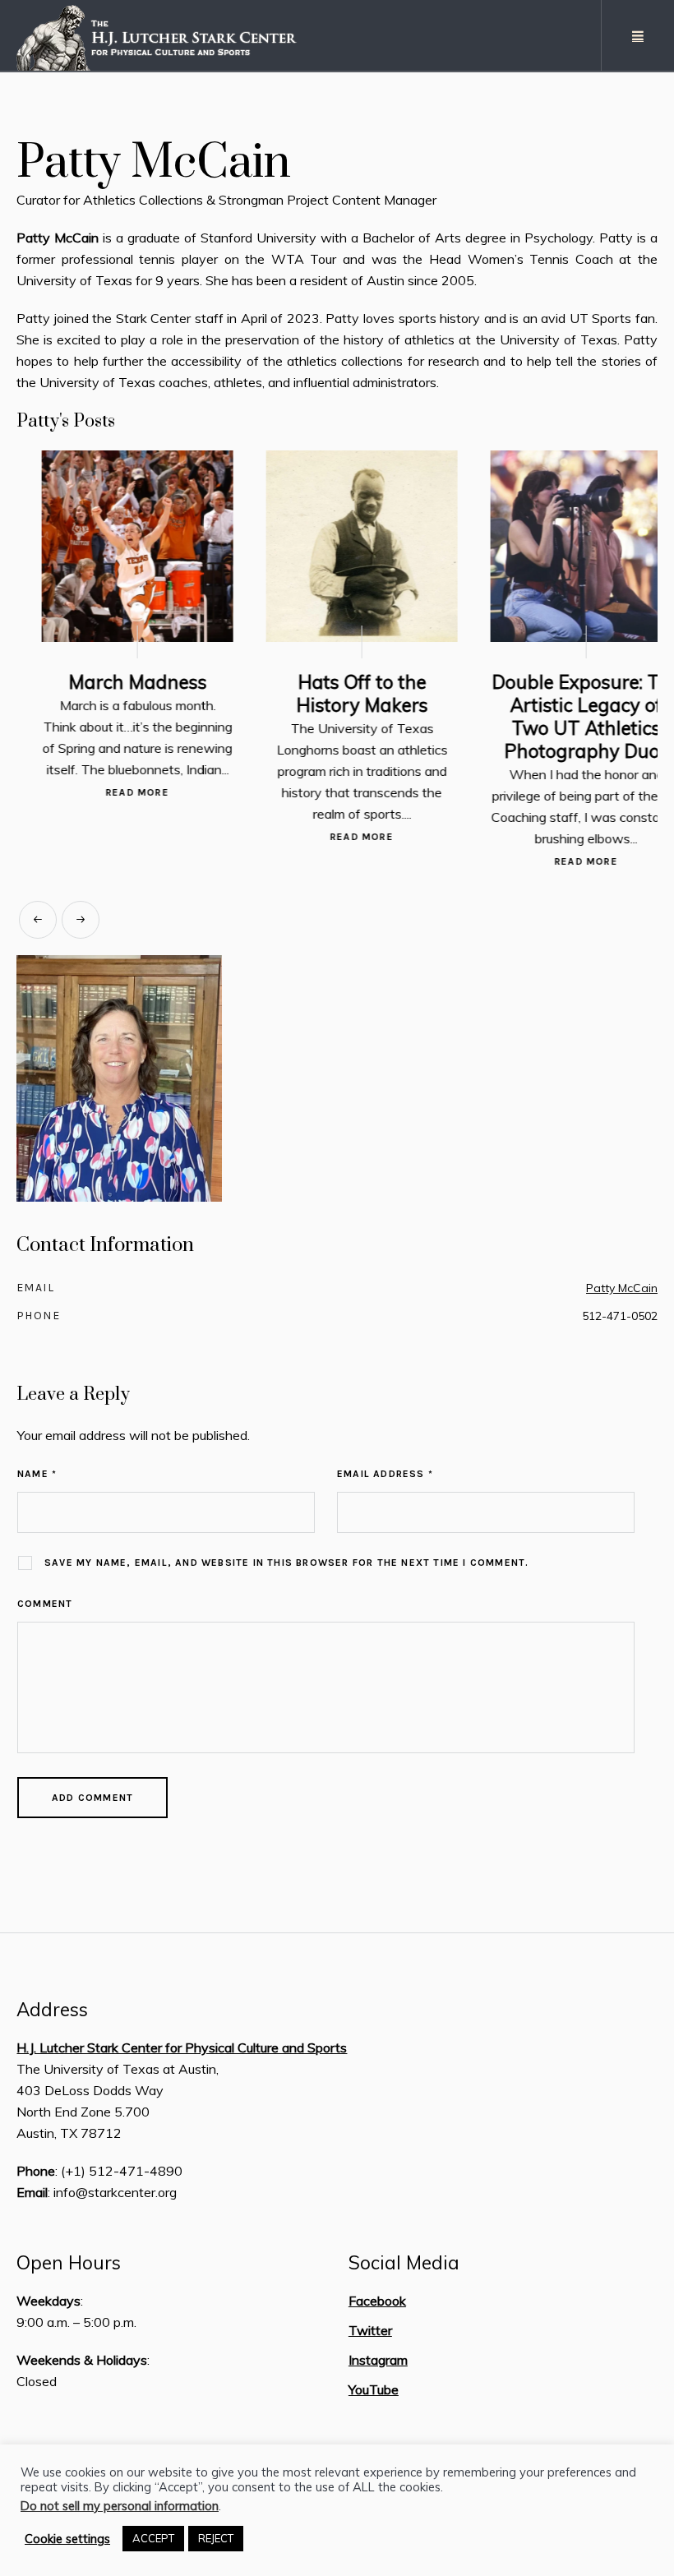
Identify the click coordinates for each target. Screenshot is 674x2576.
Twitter (370, 2336)
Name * (37, 1480)
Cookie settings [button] (67, 2539)
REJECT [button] (216, 2538)
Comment (45, 1609)
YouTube (374, 2395)
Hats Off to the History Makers (337, 693)
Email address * (385, 1480)
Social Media (404, 2269)
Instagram (378, 2366)
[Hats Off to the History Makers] (337, 546)
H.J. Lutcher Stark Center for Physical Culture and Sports (182, 2053)
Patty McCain (622, 1294)
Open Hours (69, 2269)
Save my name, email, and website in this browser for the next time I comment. (286, 1568)
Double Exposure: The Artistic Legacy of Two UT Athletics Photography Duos (561, 716)
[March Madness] (112, 546)
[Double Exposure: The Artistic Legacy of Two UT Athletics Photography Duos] (561, 546)
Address (52, 2015)
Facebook (377, 2306)
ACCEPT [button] (153, 2538)
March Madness (113, 682)
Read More (112, 792)
